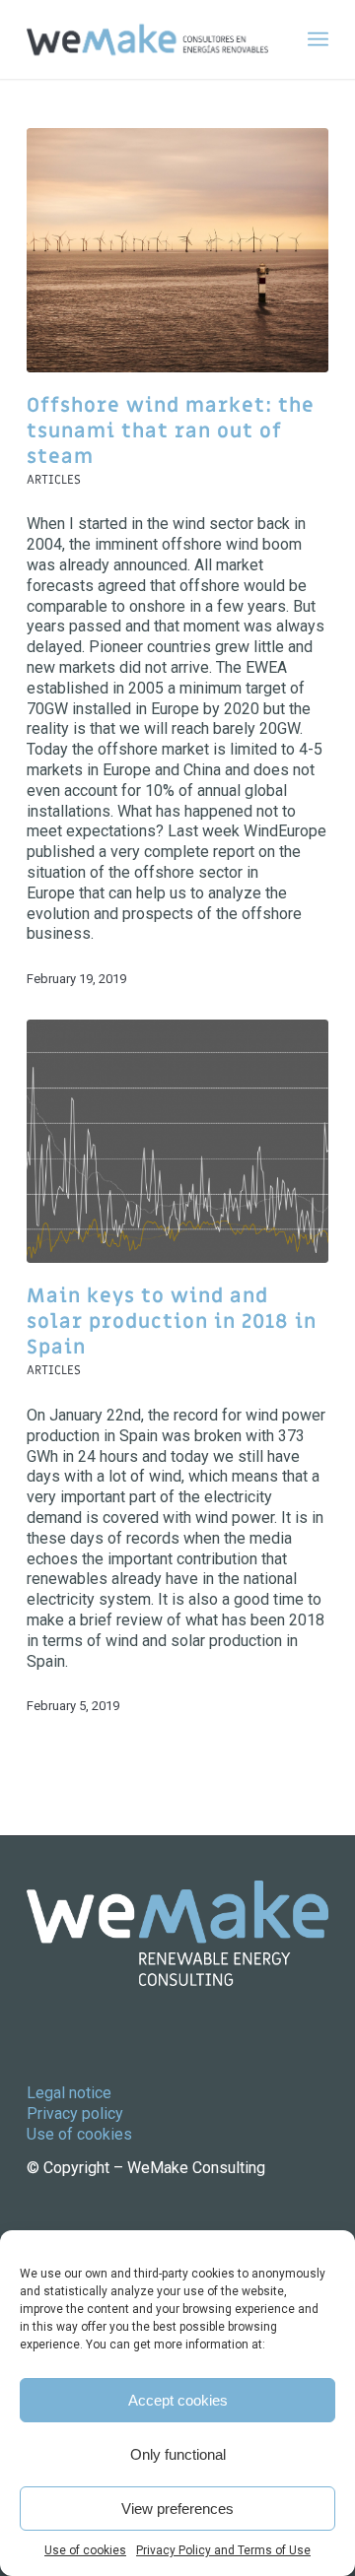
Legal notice (69, 2093)
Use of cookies (85, 2550)
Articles (54, 480)
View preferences (177, 2509)
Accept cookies (178, 2400)
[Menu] (318, 39)
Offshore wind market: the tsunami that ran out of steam (171, 431)
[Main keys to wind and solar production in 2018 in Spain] (177, 1141)
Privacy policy (75, 2114)
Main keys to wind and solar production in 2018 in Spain (172, 1322)
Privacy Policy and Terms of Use (223, 2550)
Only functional (178, 2454)
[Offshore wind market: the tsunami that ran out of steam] (177, 250)
